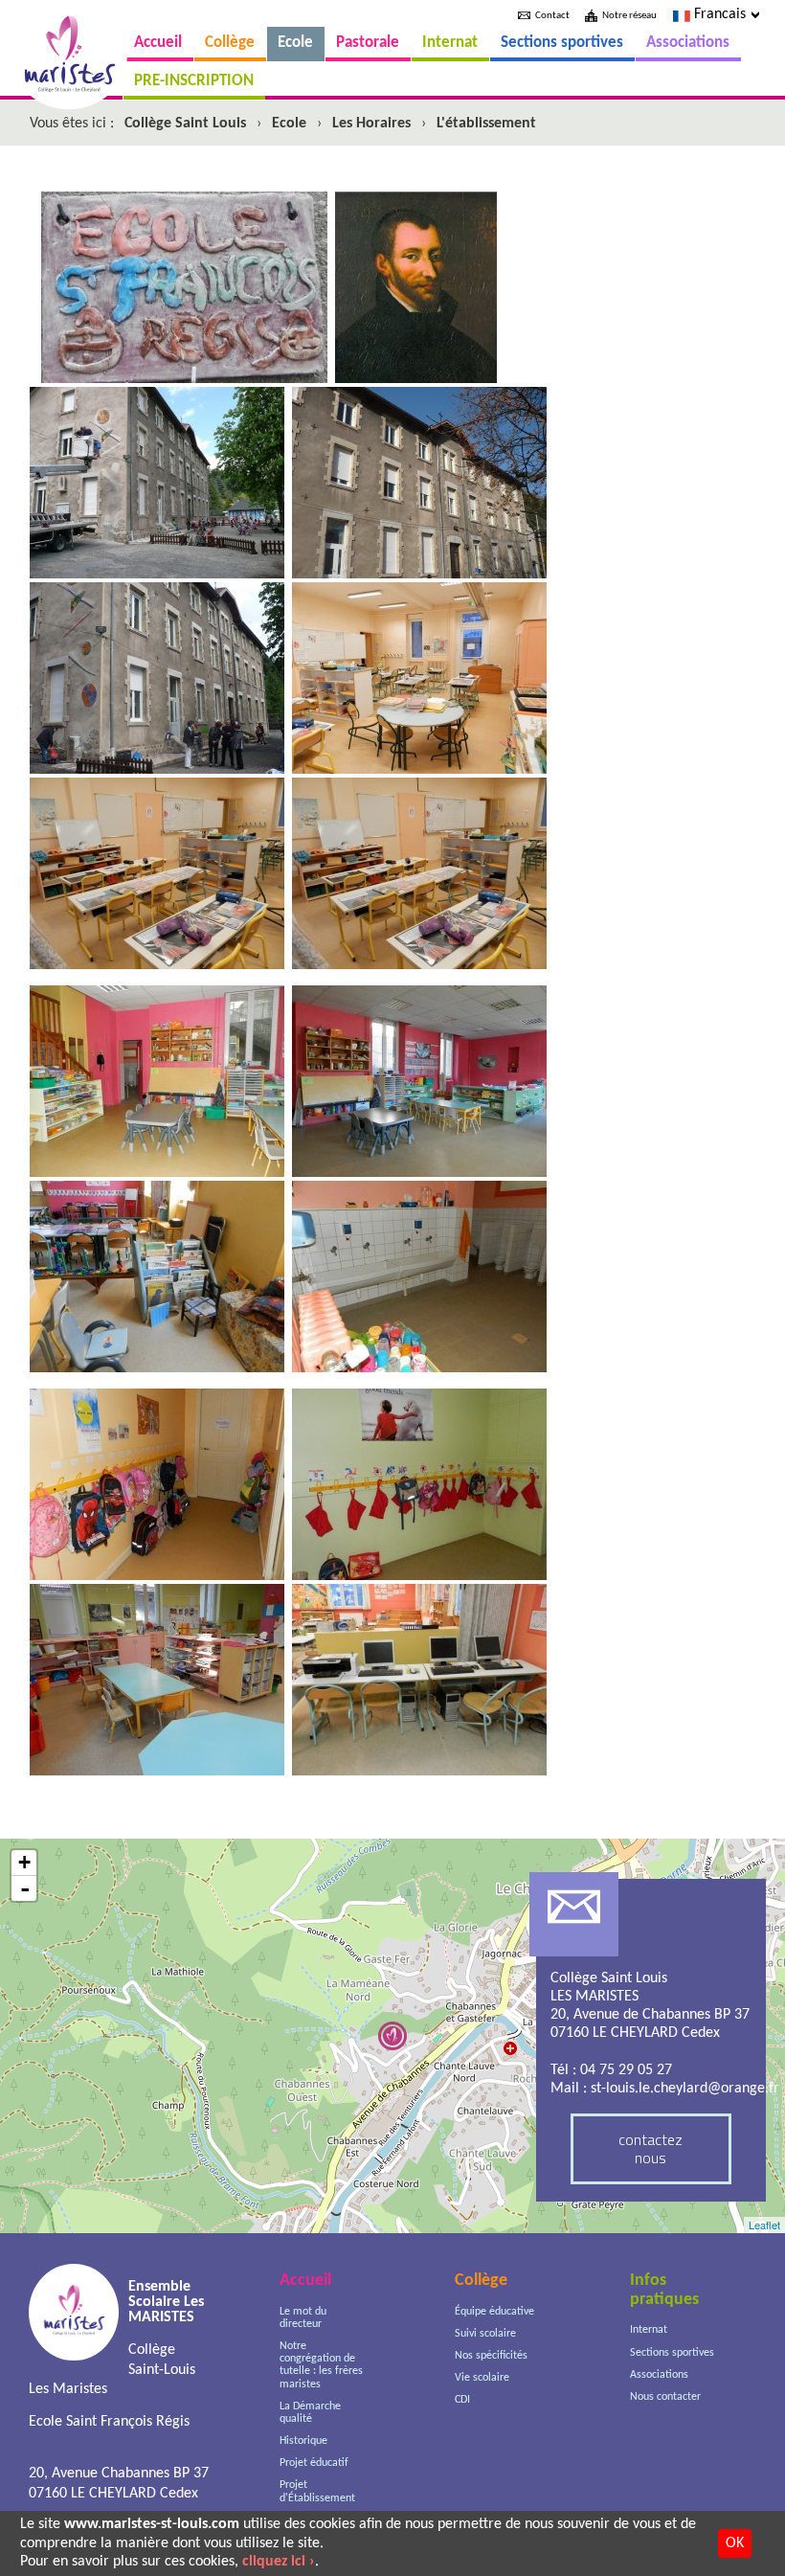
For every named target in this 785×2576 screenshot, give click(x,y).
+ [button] (24, 1862)
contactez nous (650, 2148)
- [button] (25, 1888)
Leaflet (764, 2225)
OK (735, 2543)
